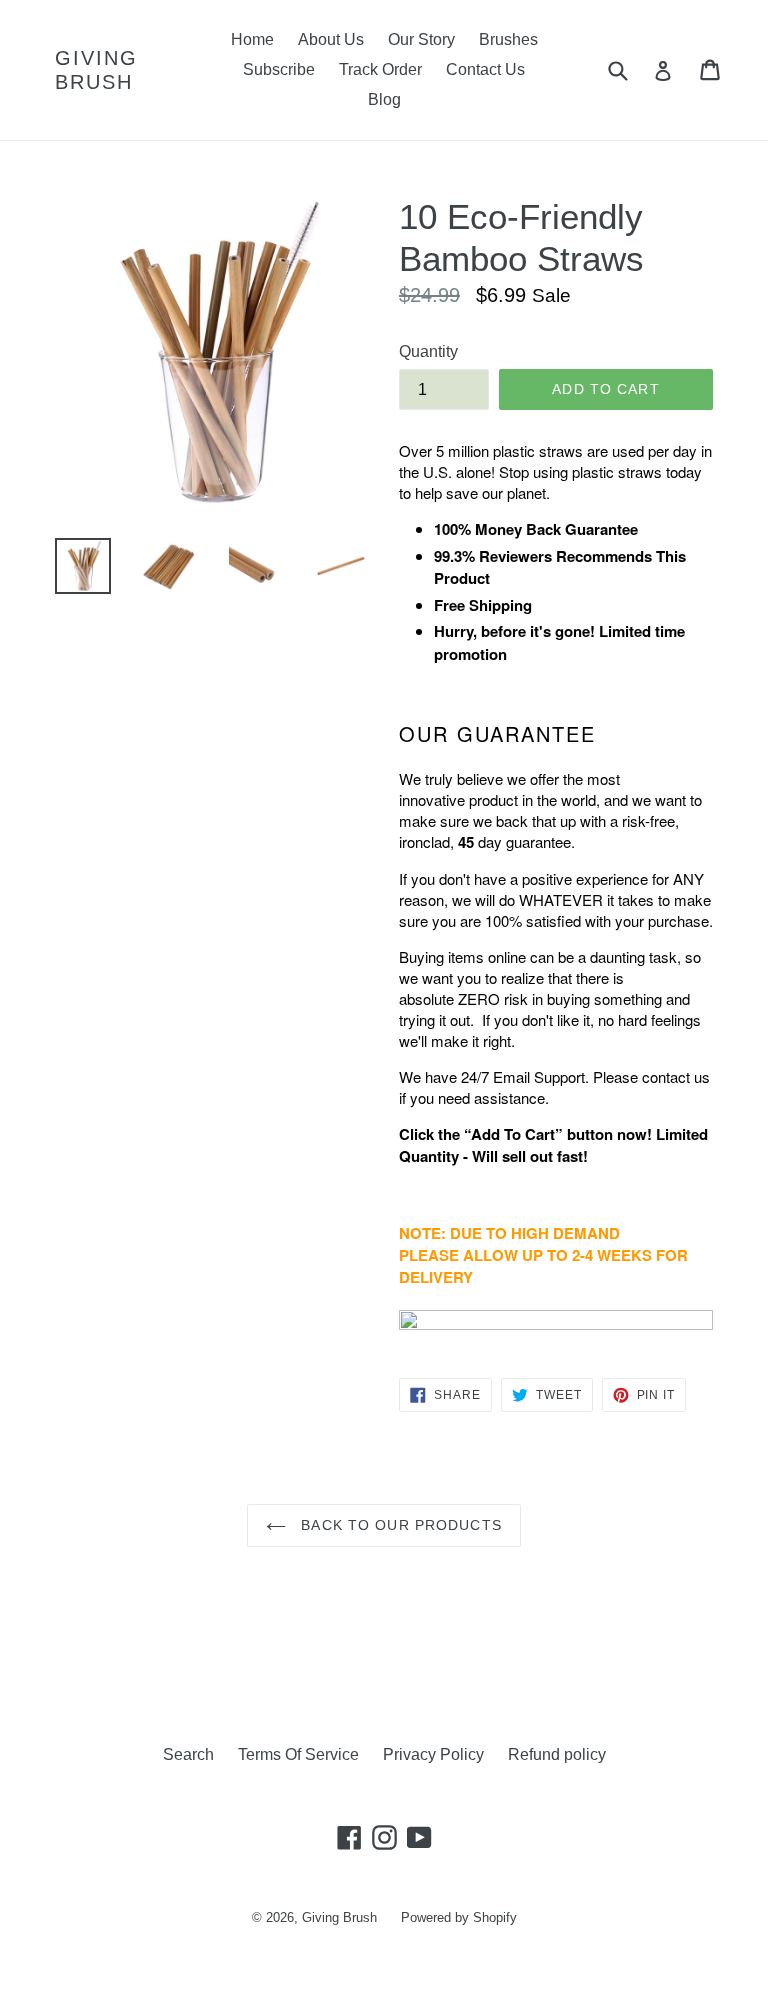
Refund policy (557, 1754)
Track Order (380, 69)
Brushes (508, 39)
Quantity (428, 351)
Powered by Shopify (459, 1917)
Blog (384, 99)
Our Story (421, 39)
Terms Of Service (298, 1754)
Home (252, 39)
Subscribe (279, 69)
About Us (331, 39)
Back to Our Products (399, 1525)
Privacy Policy (433, 1754)
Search (188, 1754)
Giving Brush (96, 70)
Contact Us (485, 69)
